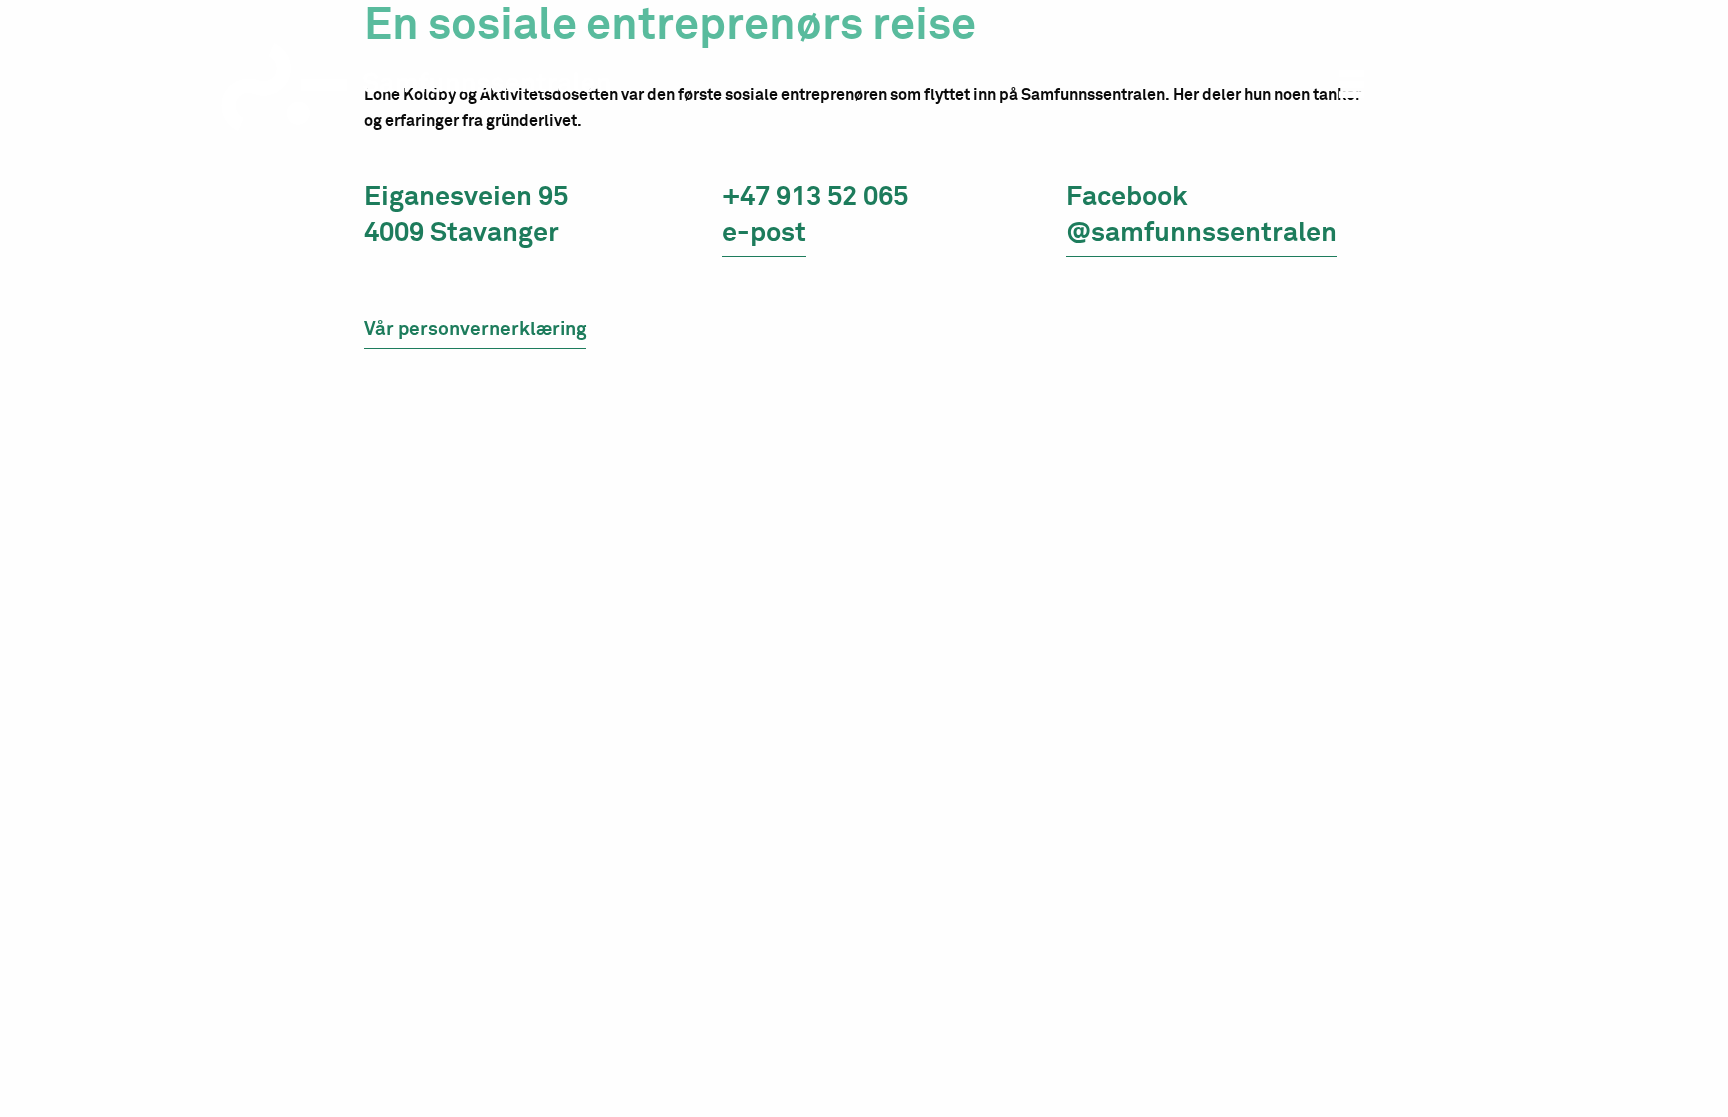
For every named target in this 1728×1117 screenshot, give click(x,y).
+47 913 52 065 (815, 197)
